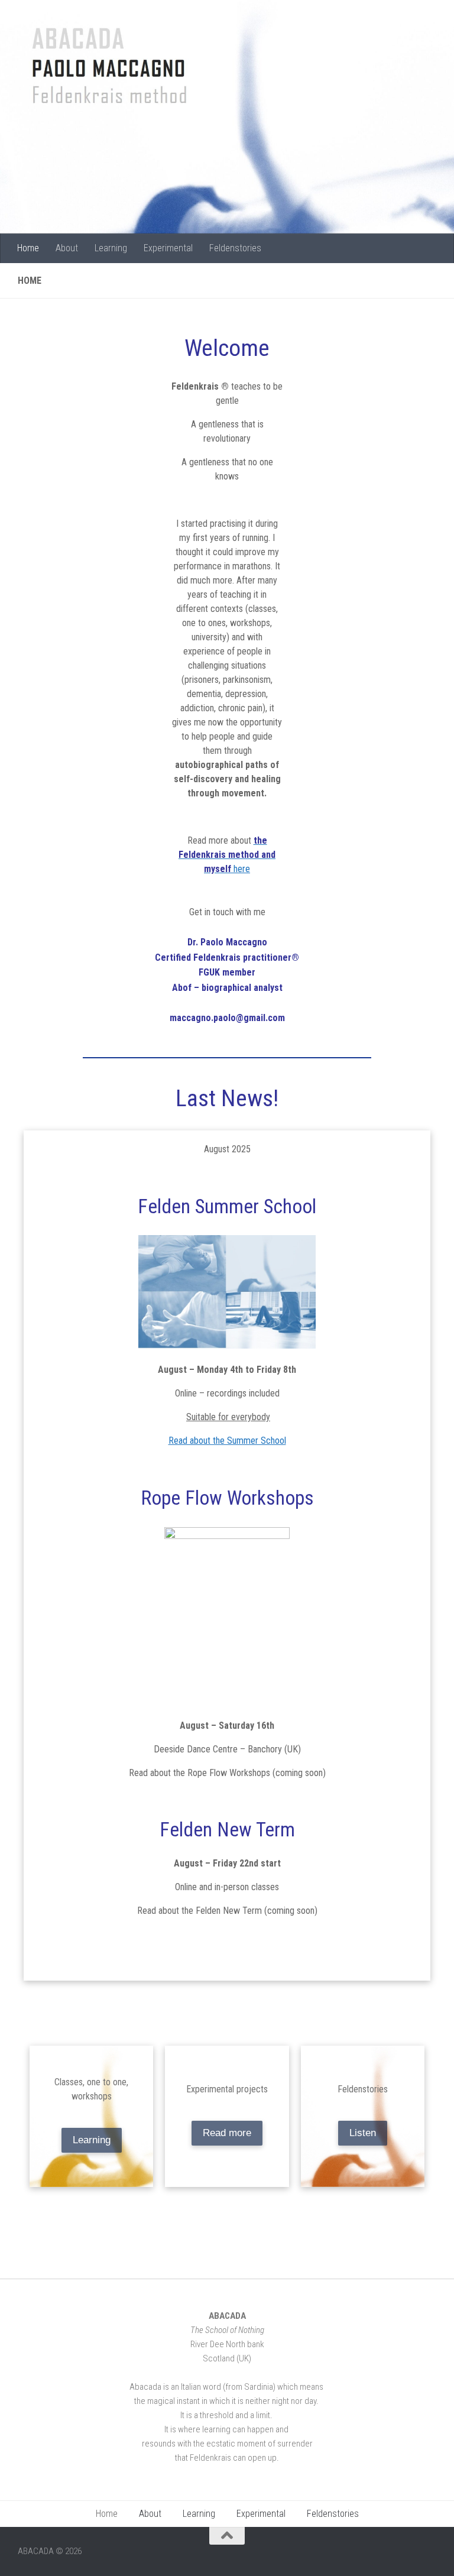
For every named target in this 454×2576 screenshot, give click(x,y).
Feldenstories (235, 248)
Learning (111, 248)
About (67, 248)
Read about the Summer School (227, 1441)
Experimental (168, 248)
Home (28, 248)
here (227, 855)
